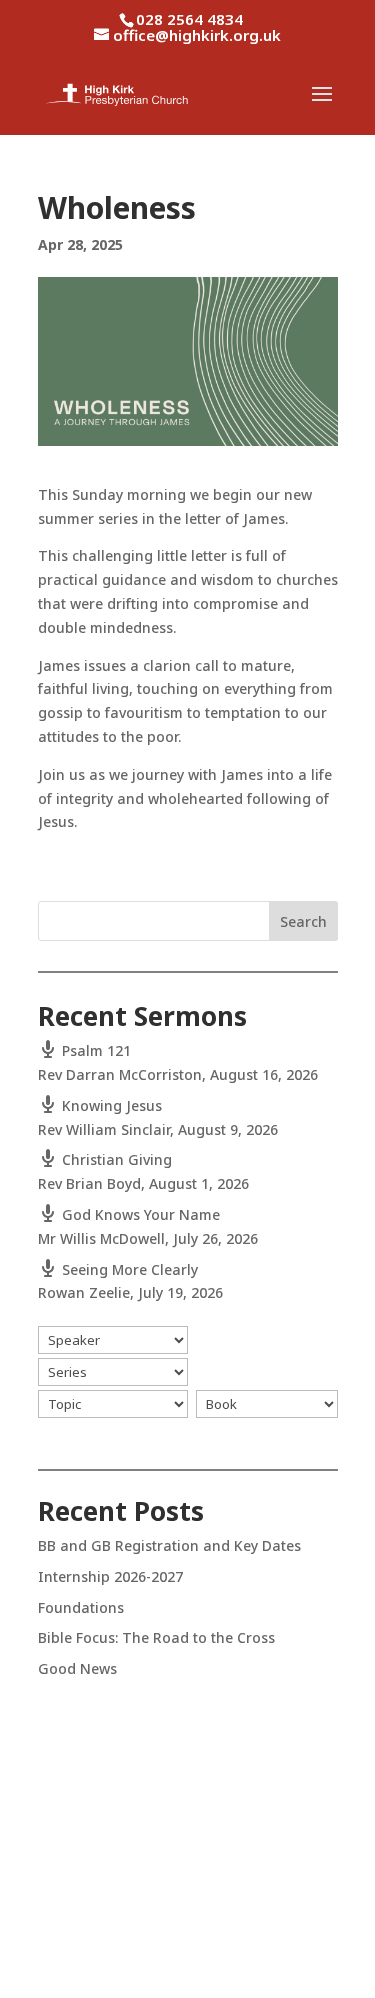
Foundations (81, 1607)
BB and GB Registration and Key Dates (169, 1545)
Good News (77, 1668)
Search (303, 921)
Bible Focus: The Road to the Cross (156, 1637)
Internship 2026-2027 (110, 1576)
